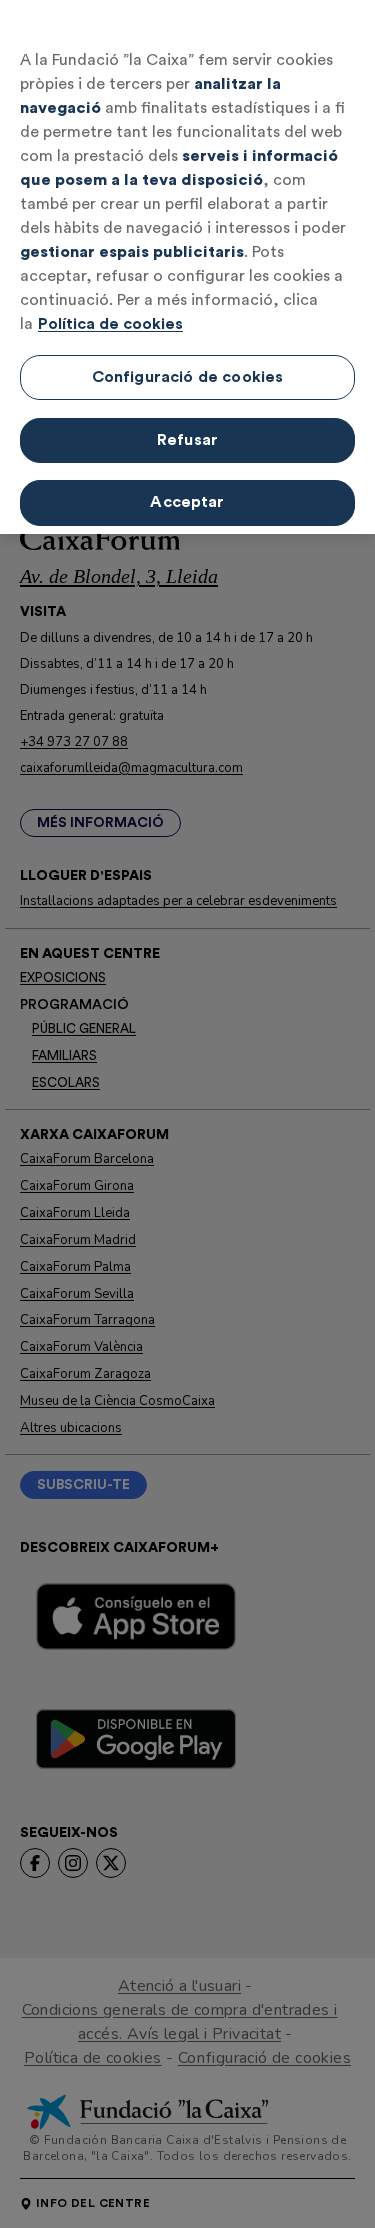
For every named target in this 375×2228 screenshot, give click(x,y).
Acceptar (187, 502)
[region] (187, 267)
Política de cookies (110, 324)
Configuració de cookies (188, 377)
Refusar (187, 440)
